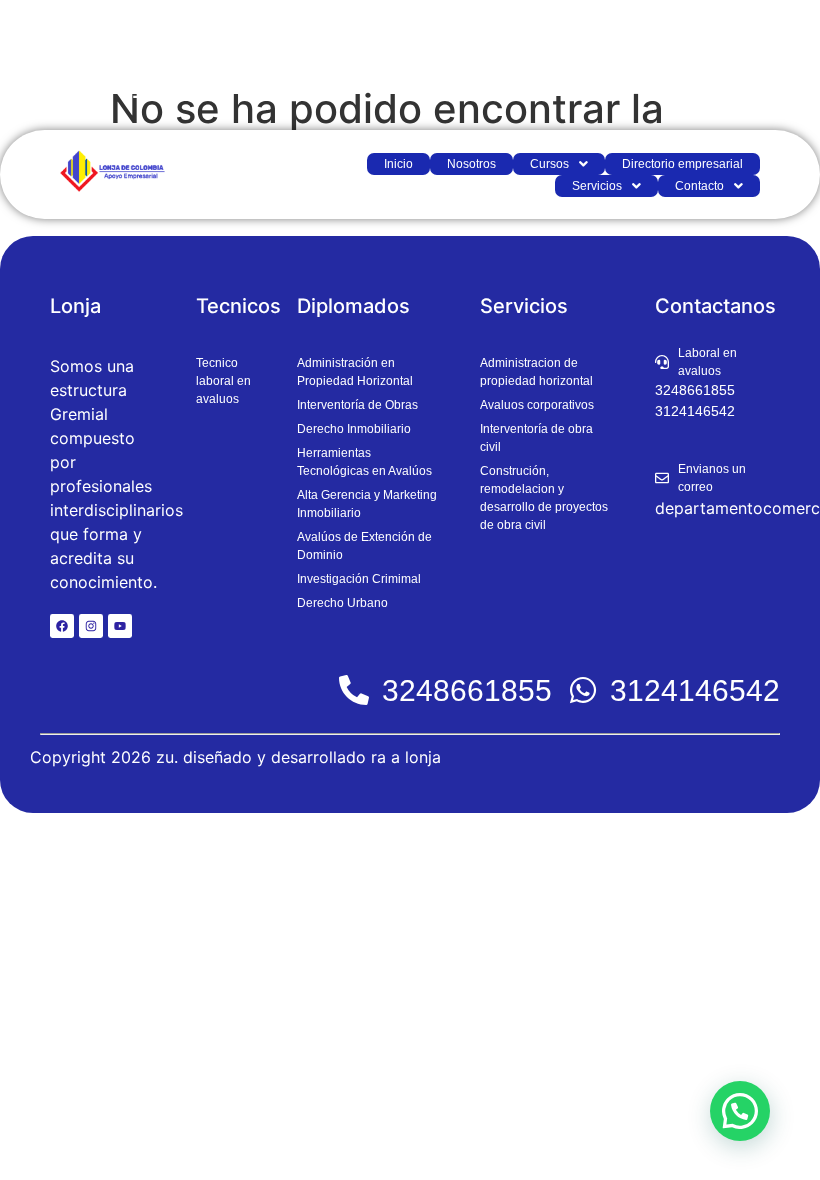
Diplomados (353, 306)
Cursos (549, 164)
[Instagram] (91, 626)
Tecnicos (238, 306)
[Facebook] (62, 626)
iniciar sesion (746, 64)
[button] (559, 164)
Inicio (398, 164)
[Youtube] (120, 626)
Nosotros (471, 164)
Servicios (597, 186)
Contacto (699, 186)
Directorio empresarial (682, 164)
